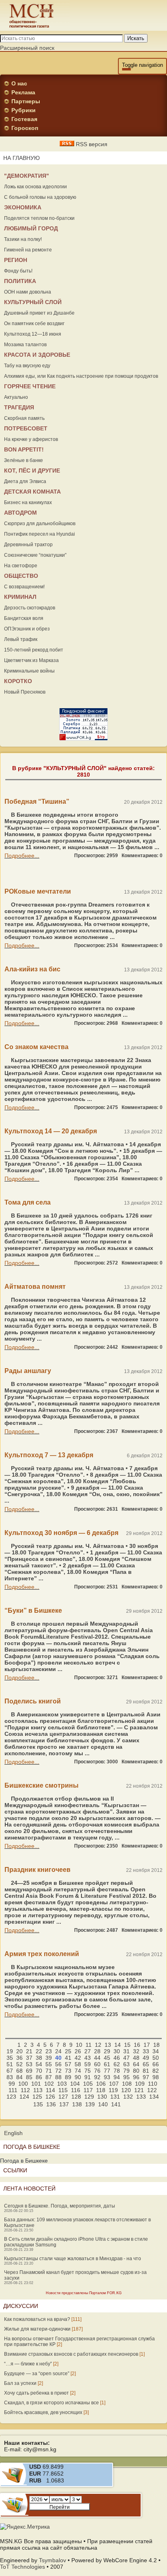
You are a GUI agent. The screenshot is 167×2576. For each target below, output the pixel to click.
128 (76, 2097)
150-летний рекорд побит (34, 650)
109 (140, 2084)
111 (13, 2090)
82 (156, 2071)
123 (11, 2097)
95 (126, 2077)
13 (108, 2045)
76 (97, 2071)
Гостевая (24, 119)
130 (102, 2097)
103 (62, 2084)
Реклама (23, 92)
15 (127, 2045)
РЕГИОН (16, 260)
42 (78, 2058)
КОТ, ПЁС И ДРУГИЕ (32, 470)
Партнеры (26, 101)
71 (49, 2071)
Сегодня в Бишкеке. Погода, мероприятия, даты (60, 2206)
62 (117, 2064)
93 (107, 2077)
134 (154, 2097)
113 (38, 2090)
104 (75, 2084)
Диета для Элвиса (25, 481)
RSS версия (91, 144)
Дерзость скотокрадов (30, 608)
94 (117, 2077)
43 (88, 2058)
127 (63, 2097)
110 (153, 2084)
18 (156, 2045)
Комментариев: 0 (142, 856)
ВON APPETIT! (24, 449)
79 (126, 2071)
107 (114, 2084)
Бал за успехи (20, 2383)
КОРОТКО (18, 681)
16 (137, 2045)
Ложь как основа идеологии (35, 187)
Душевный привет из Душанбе (39, 313)
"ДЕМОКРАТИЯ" (27, 176)
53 (29, 2064)
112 (25, 2090)
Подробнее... (22, 856)
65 (146, 2064)
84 (19, 2077)
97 (146, 2077)
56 (58, 2064)
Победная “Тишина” (37, 802)
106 (101, 2084)
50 (156, 2058)
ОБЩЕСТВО (21, 576)
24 (58, 2051)
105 (88, 2084)
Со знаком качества (36, 1047)
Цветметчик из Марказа (31, 660)
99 (12, 2084)
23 (49, 2051)
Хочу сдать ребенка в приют (36, 2393)
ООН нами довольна (28, 292)
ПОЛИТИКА (20, 281)
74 (78, 2071)
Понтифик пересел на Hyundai (40, 534)
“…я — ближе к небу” (28, 2364)
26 (78, 2051)
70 (39, 2071)
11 (89, 2045)
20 (19, 2051)
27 (88, 2051)
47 (126, 2058)
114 (50, 2090)
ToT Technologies (22, 2567)
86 (39, 2077)
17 (147, 2045)
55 (49, 2064)
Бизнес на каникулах (28, 502)
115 (63, 2090)
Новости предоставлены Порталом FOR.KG (84, 2293)
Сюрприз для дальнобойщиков (40, 524)
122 (152, 2090)
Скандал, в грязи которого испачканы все (51, 2403)
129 (89, 2097)
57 (68, 2064)
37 (29, 2058)
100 (23, 2084)
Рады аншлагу (28, 1371)
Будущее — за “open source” (37, 2374)
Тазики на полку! (23, 239)
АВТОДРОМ (20, 513)
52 (19, 2064)
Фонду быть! (18, 271)
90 (78, 2077)
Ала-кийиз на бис (32, 969)
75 (88, 2071)
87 (49, 2077)
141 (116, 2104)
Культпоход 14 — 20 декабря (51, 1131)
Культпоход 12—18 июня (33, 334)
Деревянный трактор (28, 545)
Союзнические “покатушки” (35, 555)
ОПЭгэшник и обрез (27, 629)
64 (136, 2064)
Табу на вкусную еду (27, 366)
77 (107, 2071)
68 (19, 2071)
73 (68, 2071)
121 (139, 2090)
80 (136, 2071)
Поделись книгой (33, 1701)
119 (113, 2090)
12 (98, 2045)
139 (90, 2104)
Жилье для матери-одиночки (37, 2329)
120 (126, 2090)
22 (39, 2051)
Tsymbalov (52, 2560)
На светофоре (21, 566)
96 (136, 2077)
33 (146, 2051)
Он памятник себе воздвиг (34, 324)
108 (127, 2084)
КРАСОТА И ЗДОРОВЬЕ (37, 355)
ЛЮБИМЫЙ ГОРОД (31, 228)
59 (88, 2064)
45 (107, 2058)
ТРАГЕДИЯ (19, 407)
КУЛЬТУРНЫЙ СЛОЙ (33, 302)
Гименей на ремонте (28, 250)
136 (51, 2104)
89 (68, 2077)
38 (39, 2058)
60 (97, 2064)
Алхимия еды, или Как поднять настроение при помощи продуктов (81, 376)
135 (38, 2104)
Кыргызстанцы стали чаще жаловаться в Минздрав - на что (73, 2259)
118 (101, 2090)
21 (29, 2051)
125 (37, 2097)
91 (88, 2077)
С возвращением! (24, 587)
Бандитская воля (24, 618)
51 (10, 2064)
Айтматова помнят (35, 1287)
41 (68, 2058)
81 (146, 2071)
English (13, 2133)
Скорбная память (24, 418)
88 (58, 2077)
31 (126, 2051)
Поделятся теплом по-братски (39, 218)
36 (19, 2058)
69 (29, 2071)
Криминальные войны (29, 671)
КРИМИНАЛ (20, 597)
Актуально (16, 397)
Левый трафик (21, 639)
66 (156, 2064)
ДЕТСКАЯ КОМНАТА (32, 492)
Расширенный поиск (27, 48)
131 (115, 2097)
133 (141, 2097)
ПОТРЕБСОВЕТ (26, 428)
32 (136, 2051)
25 (68, 2051)
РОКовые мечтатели (38, 891)
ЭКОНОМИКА (23, 207)
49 (146, 2058)
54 (39, 2064)
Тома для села (28, 1202)
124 (24, 2097)
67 (10, 2071)
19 (10, 2051)
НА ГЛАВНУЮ (21, 158)
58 (78, 2064)
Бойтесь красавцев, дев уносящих (43, 2412)
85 (29, 2077)
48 (136, 2058)
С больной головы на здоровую (40, 197)
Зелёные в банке (24, 460)
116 (76, 2090)
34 (156, 2051)
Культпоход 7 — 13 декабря (49, 1455)
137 (64, 2104)
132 (128, 2097)
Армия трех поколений (42, 1954)
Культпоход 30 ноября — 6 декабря (61, 1533)
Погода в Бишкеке (24, 2161)
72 (58, 2071)
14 (118, 2045)
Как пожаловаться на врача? (37, 2319)
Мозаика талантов (25, 345)
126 (50, 2097)
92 (97, 2077)
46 (117, 2058)
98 (156, 2077)
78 (117, 2071)
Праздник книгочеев (37, 1870)
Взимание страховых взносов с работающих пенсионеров (71, 2354)
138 (77, 2104)
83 (10, 2077)
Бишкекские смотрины (42, 1785)
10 (79, 2045)
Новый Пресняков (25, 692)
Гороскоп (25, 128)
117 (88, 2090)
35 (10, 2058)
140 (103, 2104)
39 (49, 2058)
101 (36, 2084)
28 (97, 2051)
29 (107, 2051)
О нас (19, 83)
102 (49, 2084)
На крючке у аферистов (31, 439)
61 (107, 2064)
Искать (136, 38)
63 (126, 2064)
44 (97, 2058)
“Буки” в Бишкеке (33, 1611)
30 (117, 2051)
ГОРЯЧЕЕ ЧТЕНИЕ (30, 386)
